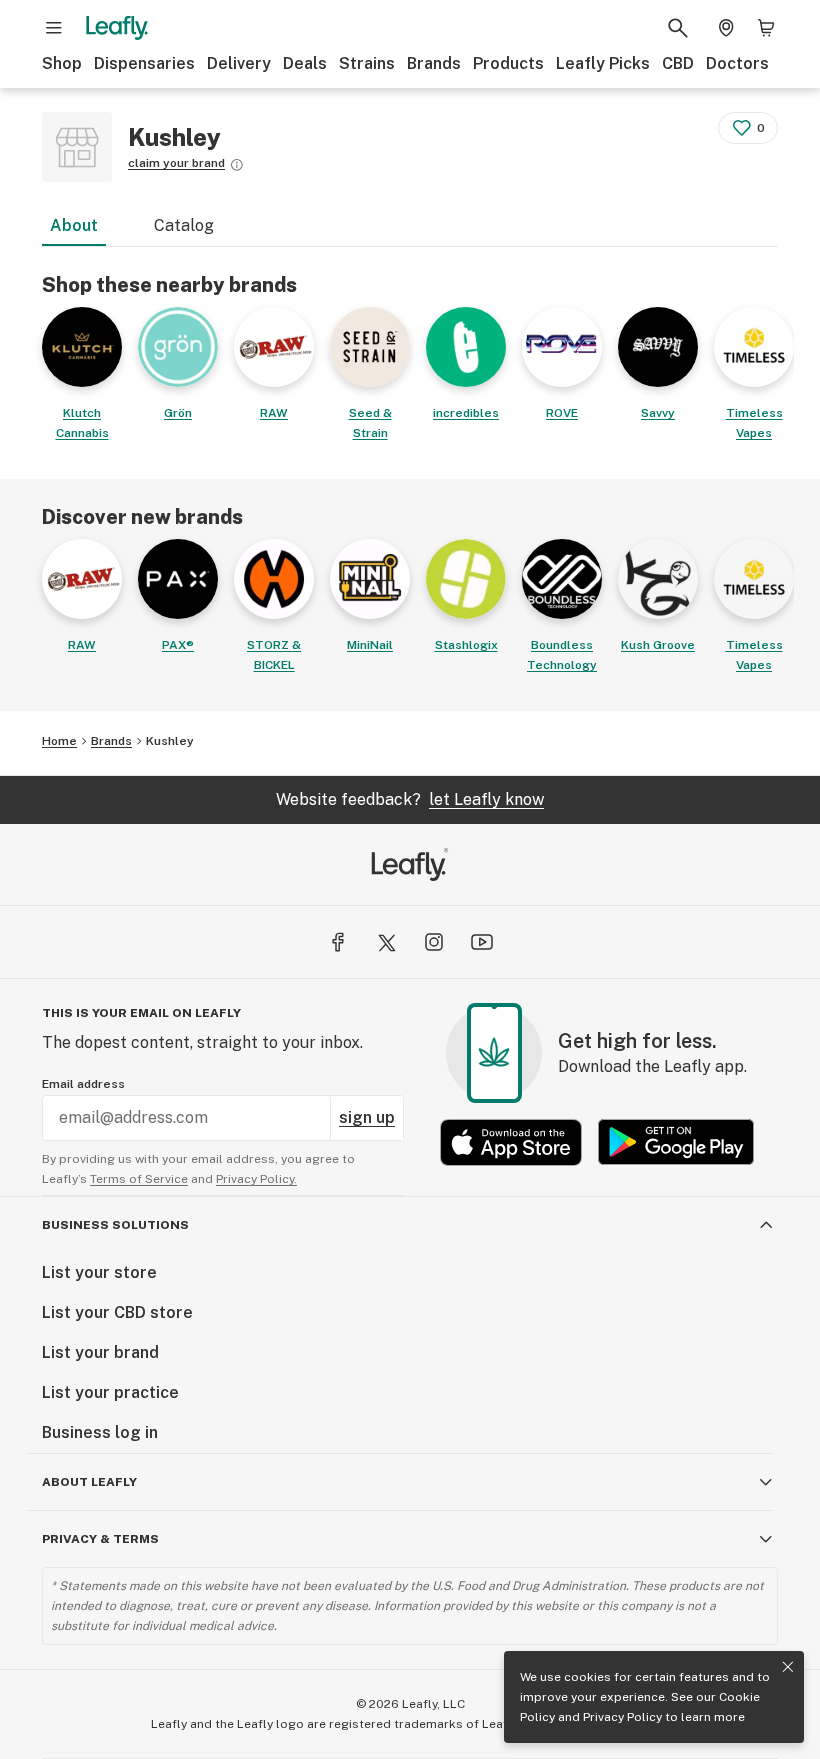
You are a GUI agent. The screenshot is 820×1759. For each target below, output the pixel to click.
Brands (434, 63)
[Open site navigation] (54, 28)
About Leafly (89, 1482)
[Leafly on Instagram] (434, 942)
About (74, 225)
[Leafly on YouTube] (482, 942)
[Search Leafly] (678, 28)
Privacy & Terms (100, 1539)
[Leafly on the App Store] (511, 1142)
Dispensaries (144, 63)
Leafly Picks (603, 63)
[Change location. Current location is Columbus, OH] (726, 28)
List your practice (110, 1392)
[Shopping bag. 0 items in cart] (766, 28)
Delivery (239, 63)
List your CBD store (117, 1312)
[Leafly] (117, 28)
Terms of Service (139, 1179)
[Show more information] (237, 165)
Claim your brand (176, 163)
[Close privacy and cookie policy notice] (788, 1667)
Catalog (184, 225)
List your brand (100, 1352)
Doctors (737, 63)
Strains (367, 63)
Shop (62, 63)
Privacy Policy (622, 1717)
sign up (367, 1117)
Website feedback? (410, 799)
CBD (678, 63)
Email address (83, 1084)
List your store (99, 1272)
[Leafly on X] (386, 942)
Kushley (170, 741)
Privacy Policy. (256, 1179)
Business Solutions (115, 1225)
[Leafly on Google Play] (676, 1142)
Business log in (100, 1432)
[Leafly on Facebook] (338, 942)
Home (59, 741)
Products (508, 63)
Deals (305, 63)
